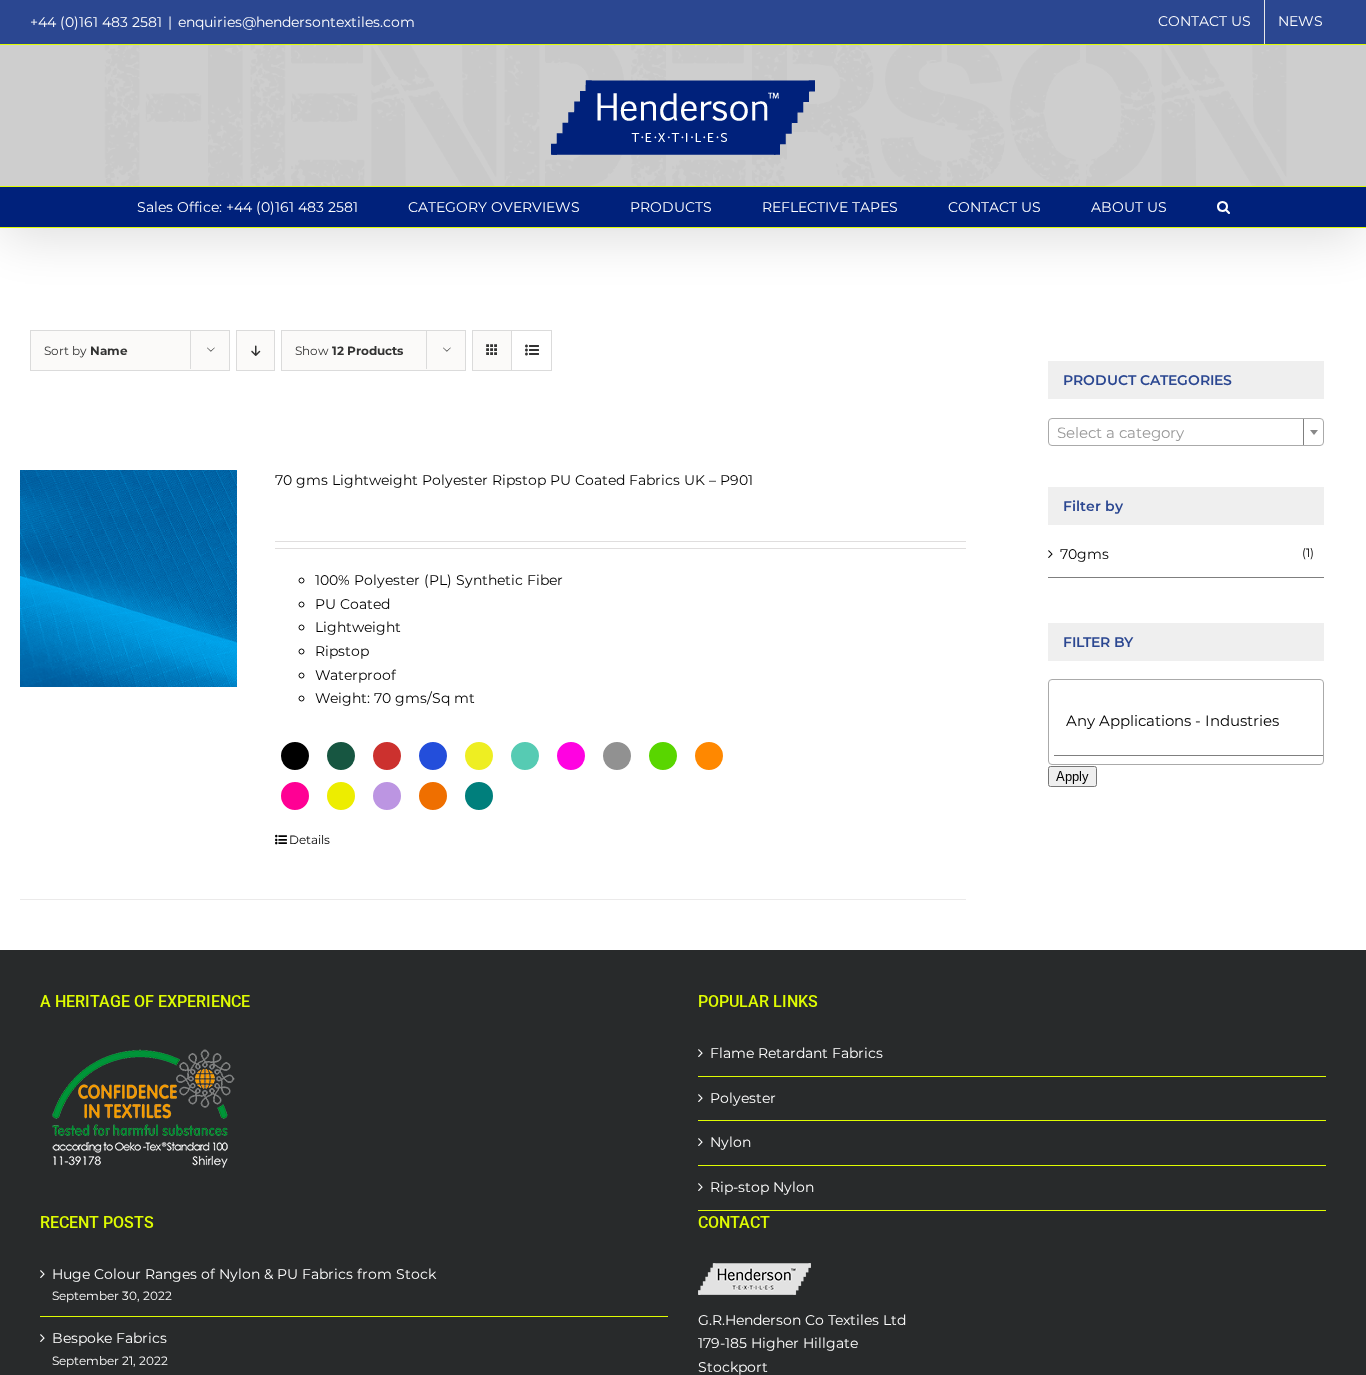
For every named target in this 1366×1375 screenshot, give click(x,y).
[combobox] (1186, 432)
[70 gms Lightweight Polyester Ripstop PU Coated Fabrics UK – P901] (128, 578)
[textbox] (1186, 433)
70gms (1084, 554)
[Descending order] (255, 350)
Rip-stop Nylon (762, 1187)
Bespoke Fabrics (109, 1338)
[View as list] (531, 350)
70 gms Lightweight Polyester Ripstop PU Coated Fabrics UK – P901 (514, 480)
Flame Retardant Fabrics (796, 1053)
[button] (1223, 207)
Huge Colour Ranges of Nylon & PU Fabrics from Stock (244, 1274)
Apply (1072, 776)
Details (309, 839)
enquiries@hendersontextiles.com (296, 22)
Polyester (743, 1098)
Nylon (730, 1142)
